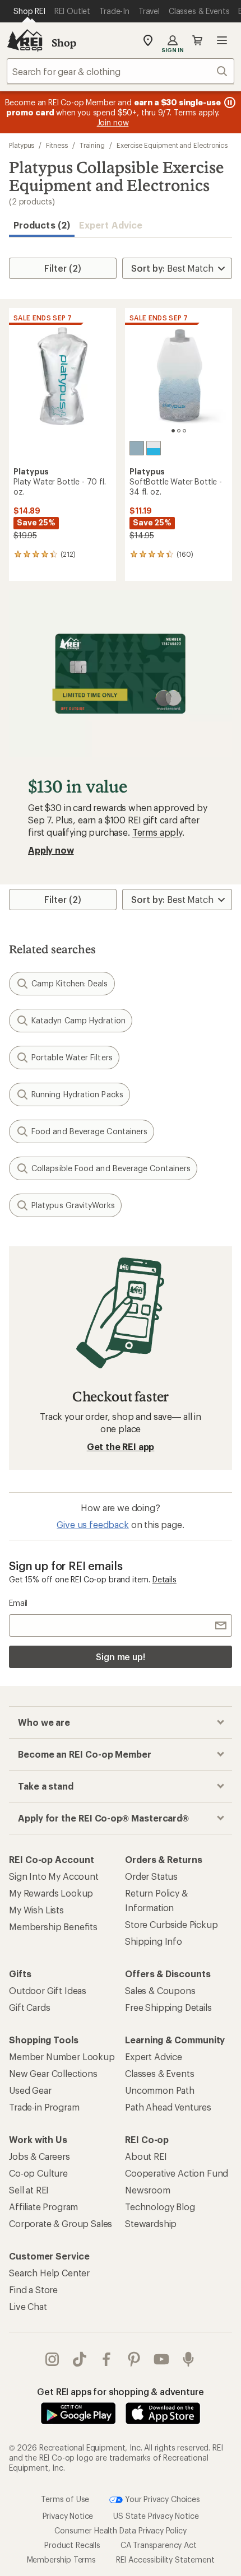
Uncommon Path (160, 2090)
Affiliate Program (43, 2207)
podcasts (189, 2359)
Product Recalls (72, 2545)
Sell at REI (29, 2190)
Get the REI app (121, 1447)
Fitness (57, 145)
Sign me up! (121, 1657)
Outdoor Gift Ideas (48, 1990)
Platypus (22, 145)
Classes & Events (159, 2073)
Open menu (222, 40)
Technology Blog (160, 2207)
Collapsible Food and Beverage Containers (111, 1168)
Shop (64, 43)
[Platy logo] (154, 448)
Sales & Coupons (160, 1990)
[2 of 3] (179, 431)
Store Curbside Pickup (172, 1924)
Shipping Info (154, 1941)
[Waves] (137, 448)
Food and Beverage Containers (89, 1131)
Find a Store (33, 2289)
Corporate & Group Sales (61, 2223)
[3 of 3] (184, 431)
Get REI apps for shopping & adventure (120, 2391)
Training (92, 145)
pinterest (134, 2359)
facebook (107, 2359)
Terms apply (157, 832)
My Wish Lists (36, 1910)
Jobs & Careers (40, 2156)
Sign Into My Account (54, 1876)
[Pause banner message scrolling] (229, 103)
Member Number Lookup (62, 2056)
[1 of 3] (173, 431)
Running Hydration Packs (77, 1094)
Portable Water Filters (72, 1057)
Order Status (151, 1876)
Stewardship (151, 2223)
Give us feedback (92, 1524)
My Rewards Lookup (51, 1893)
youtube (162, 2359)
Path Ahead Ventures (168, 2107)
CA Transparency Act (159, 2545)
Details (164, 1579)
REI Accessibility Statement (165, 2559)
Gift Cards (29, 2007)
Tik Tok (80, 2359)
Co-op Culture (38, 2173)
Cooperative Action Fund (177, 2173)
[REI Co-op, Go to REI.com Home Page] (25, 40)
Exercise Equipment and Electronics (172, 145)
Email (18, 1603)
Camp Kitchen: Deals (70, 983)
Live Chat (28, 2306)
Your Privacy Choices (161, 2499)
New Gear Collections (53, 2073)
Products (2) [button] (42, 225)
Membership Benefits (53, 1927)
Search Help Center (49, 2273)
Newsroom (148, 2190)
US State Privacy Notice (156, 2516)
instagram (52, 2359)
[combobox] (121, 71)
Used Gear (30, 2090)
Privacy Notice (68, 2516)
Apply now (51, 850)
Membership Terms (61, 2559)
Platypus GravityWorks (73, 1205)
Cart (197, 40)
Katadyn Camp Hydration (78, 1020)
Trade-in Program (44, 2107)
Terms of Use (65, 2499)
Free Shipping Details (168, 2007)
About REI (146, 2156)
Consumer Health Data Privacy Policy (120, 2530)
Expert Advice (111, 225)
